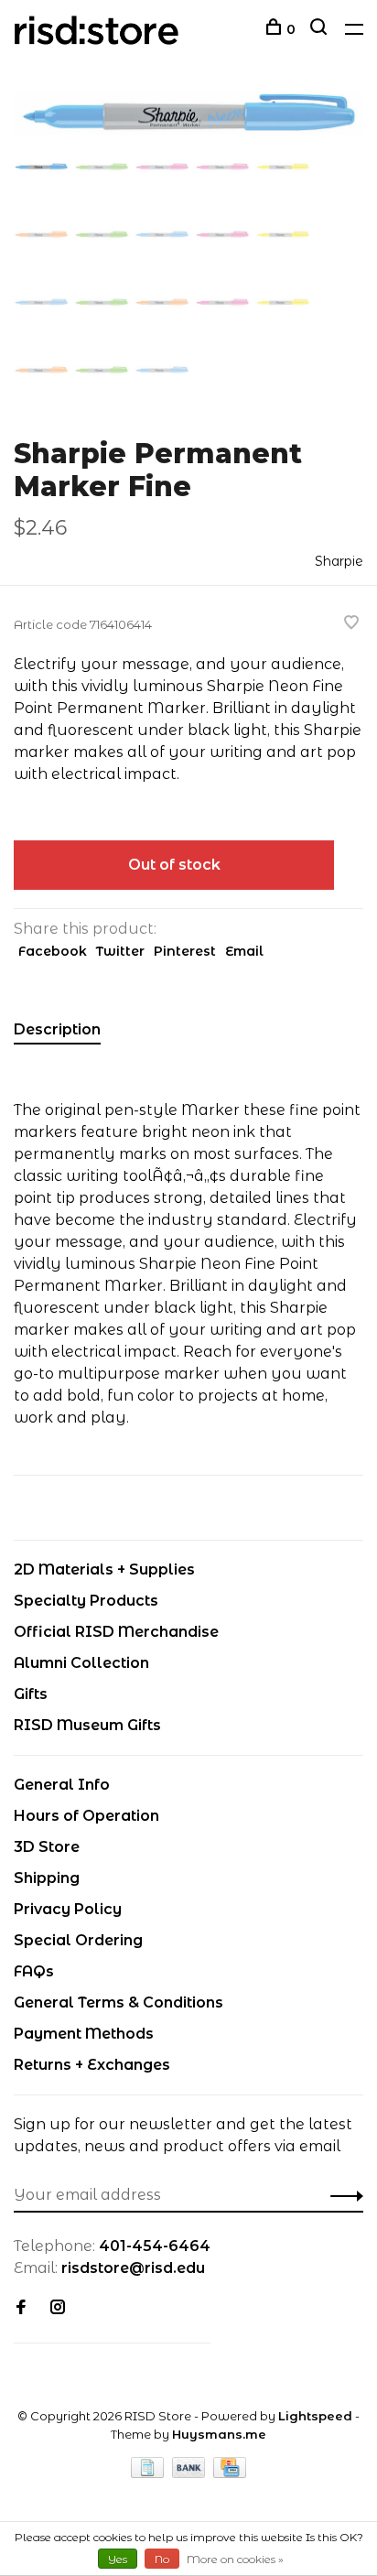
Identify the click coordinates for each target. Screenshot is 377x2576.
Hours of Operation (86, 1816)
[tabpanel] (188, 113)
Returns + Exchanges (92, 2065)
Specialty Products (86, 1601)
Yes (118, 2559)
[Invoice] (149, 2473)
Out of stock (174, 865)
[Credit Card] (230, 2473)
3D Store (47, 1847)
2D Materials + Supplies (104, 1569)
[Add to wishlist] (351, 624)
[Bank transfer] (191, 2473)
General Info (62, 1785)
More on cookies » (235, 2559)
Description (57, 1029)
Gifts (31, 1694)
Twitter (120, 951)
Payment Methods (84, 2034)
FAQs (34, 1971)
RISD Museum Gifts (87, 1725)
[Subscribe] (342, 2195)
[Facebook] (21, 2308)
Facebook (53, 951)
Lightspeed (315, 2416)
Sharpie (339, 561)
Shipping (47, 1878)
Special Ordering (78, 1940)
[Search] (321, 29)
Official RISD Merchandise (116, 1632)
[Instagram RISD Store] (58, 2308)
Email (244, 951)
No (162, 2559)
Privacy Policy (68, 1909)
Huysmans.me (219, 2434)
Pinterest (185, 951)
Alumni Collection (81, 1663)
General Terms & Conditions (118, 2002)
